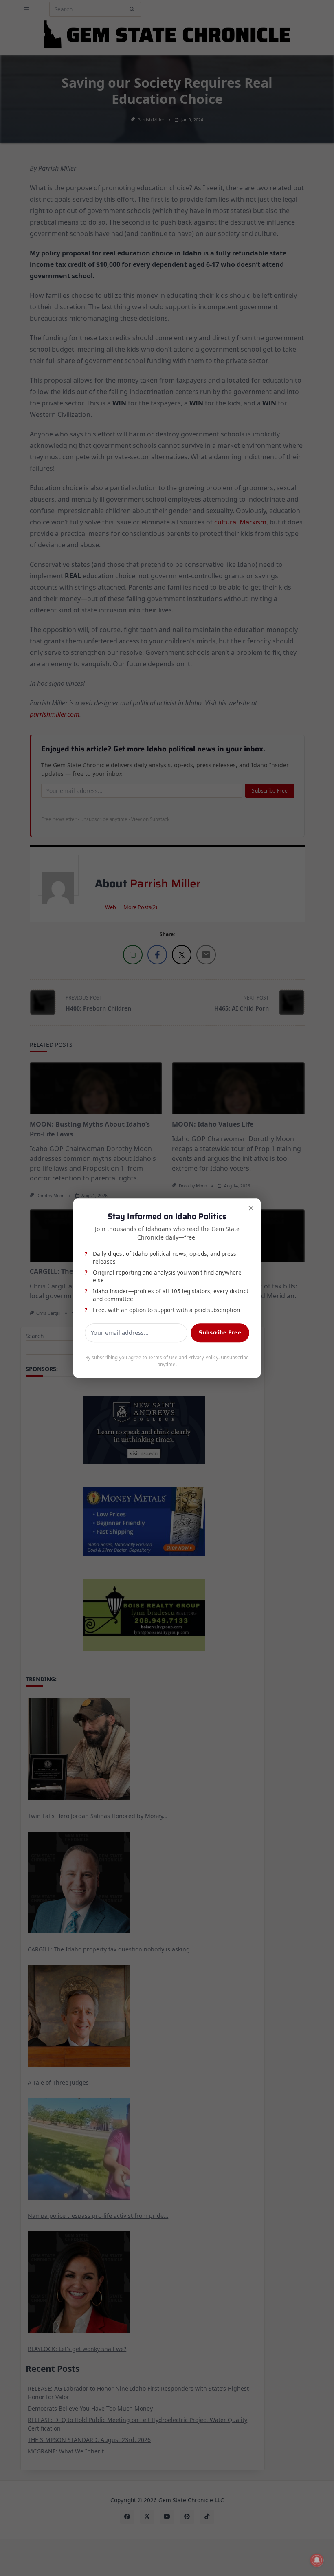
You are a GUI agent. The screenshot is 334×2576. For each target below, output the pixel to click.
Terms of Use (163, 1358)
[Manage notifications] (317, 2560)
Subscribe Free (220, 1333)
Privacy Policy (203, 1358)
